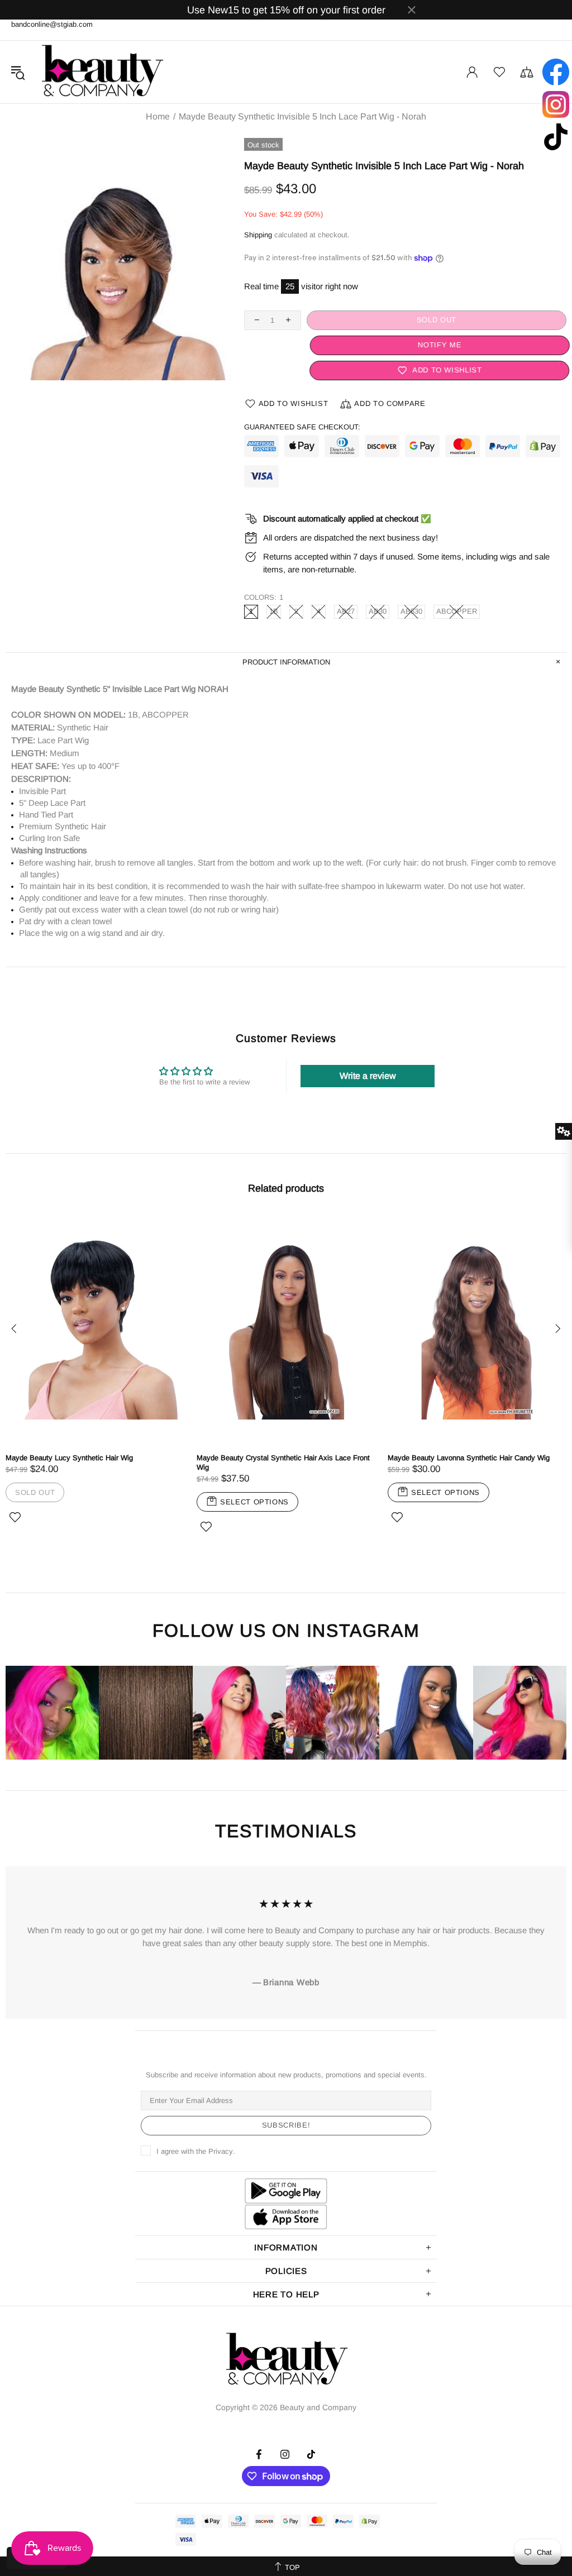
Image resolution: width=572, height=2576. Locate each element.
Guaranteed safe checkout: (302, 427)
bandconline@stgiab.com (52, 24)
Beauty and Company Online (102, 72)
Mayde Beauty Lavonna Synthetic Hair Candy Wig (469, 1458)
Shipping (258, 235)
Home (158, 117)
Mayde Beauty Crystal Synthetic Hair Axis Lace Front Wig (283, 1463)
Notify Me (436, 345)
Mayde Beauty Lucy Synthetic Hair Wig (69, 1458)
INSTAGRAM (363, 1631)
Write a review (368, 1076)
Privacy (221, 2151)
